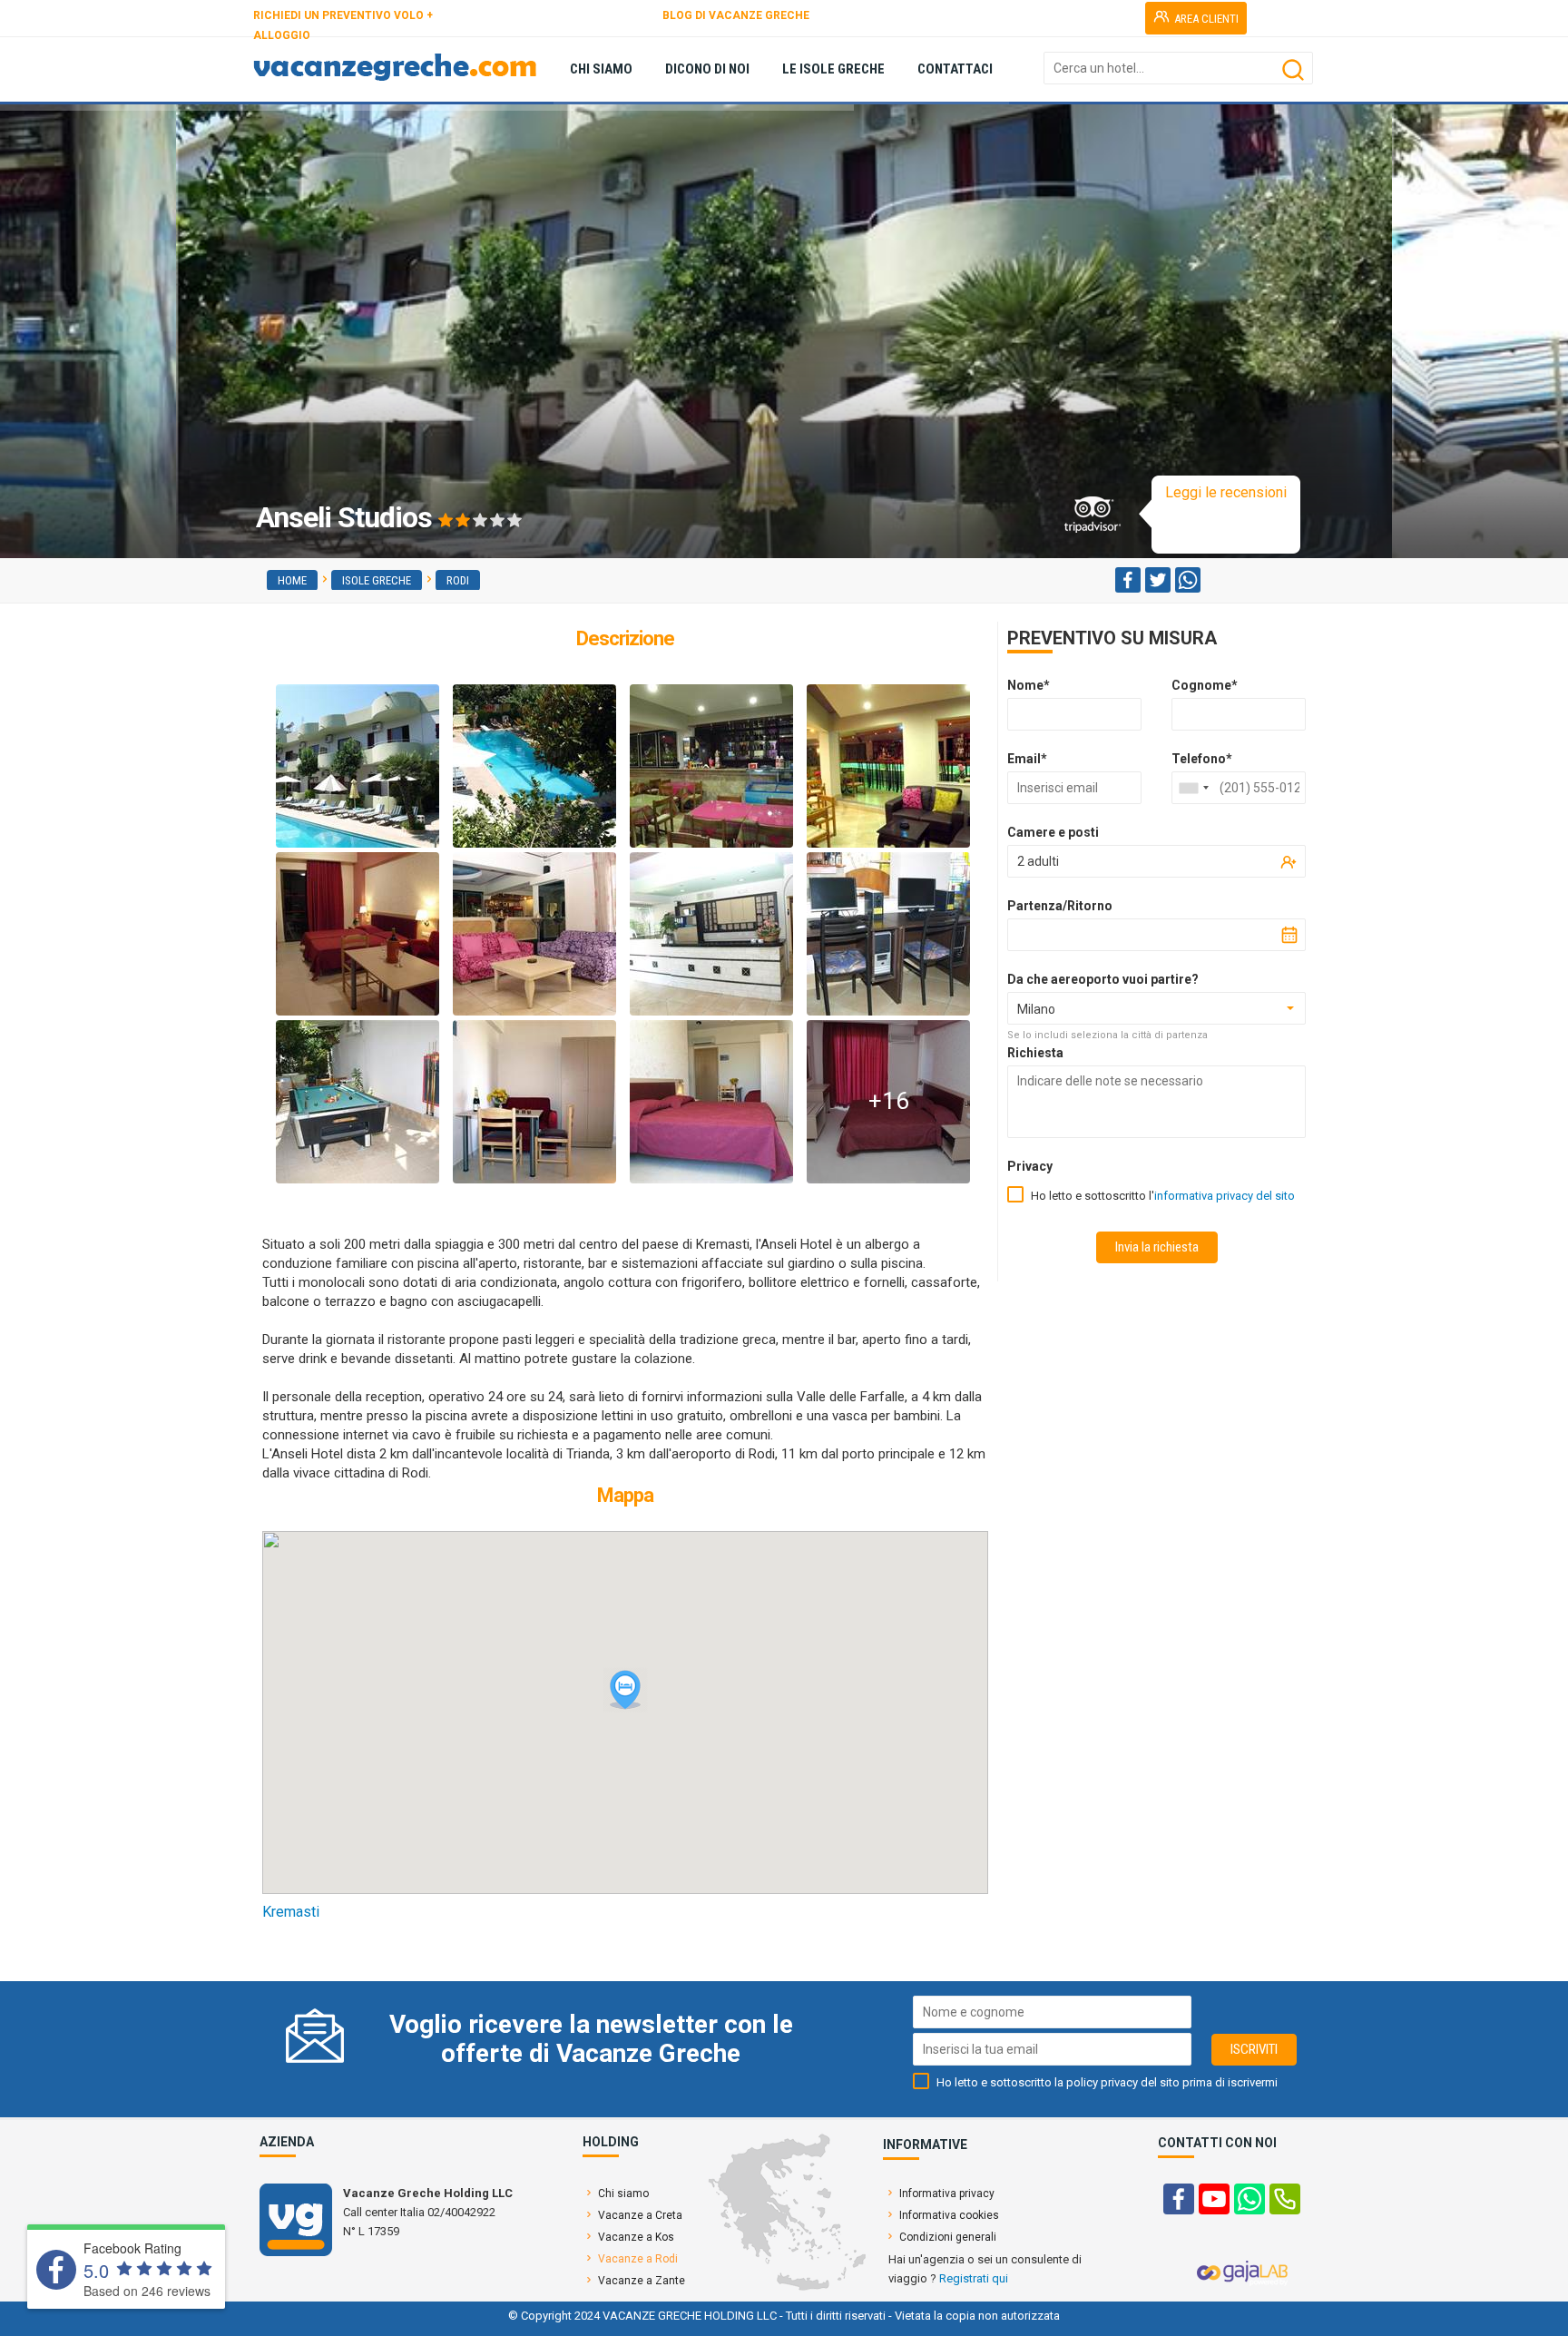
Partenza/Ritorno (1060, 906)
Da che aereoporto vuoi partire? (1103, 979)
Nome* (1029, 685)
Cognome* (1205, 685)
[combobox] (1193, 788)
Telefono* (1202, 759)
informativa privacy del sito (1225, 1196)
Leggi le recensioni (1226, 492)
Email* (1027, 759)
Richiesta (1035, 1053)
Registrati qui (974, 2278)
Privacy (1030, 1166)
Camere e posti (1053, 832)
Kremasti (291, 1912)
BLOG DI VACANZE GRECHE (736, 15)
